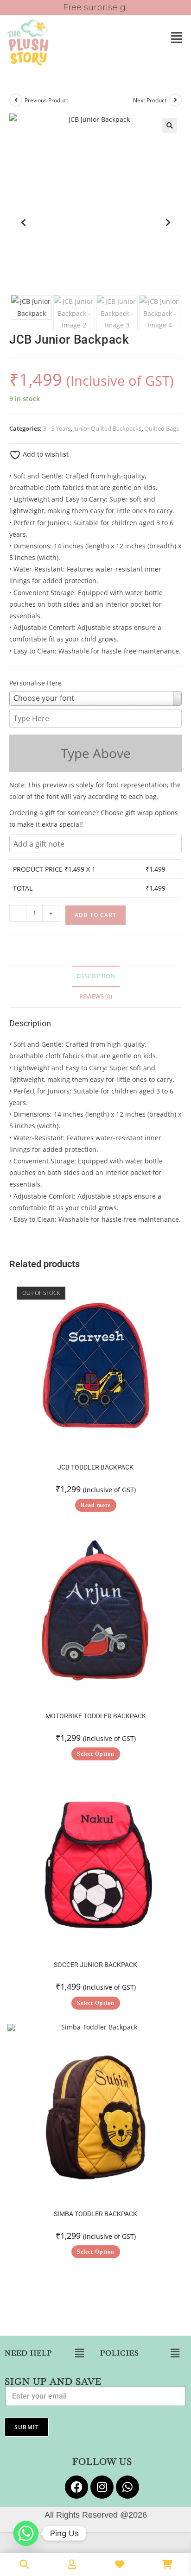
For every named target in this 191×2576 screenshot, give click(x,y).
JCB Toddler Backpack (95, 1467)
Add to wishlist (45, 454)
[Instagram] (102, 2487)
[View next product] (175, 100)
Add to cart (95, 915)
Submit (27, 2427)
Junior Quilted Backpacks (107, 428)
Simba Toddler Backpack (95, 2214)
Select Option (96, 1754)
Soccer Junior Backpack (95, 1965)
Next (168, 222)
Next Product (150, 100)
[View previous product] (16, 100)
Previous (23, 222)
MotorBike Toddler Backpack (96, 1716)
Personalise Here (35, 683)
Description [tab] (96, 976)
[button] (143, 37)
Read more (96, 1505)
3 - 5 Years (57, 428)
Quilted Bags (162, 428)
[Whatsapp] (127, 2487)
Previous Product (46, 100)
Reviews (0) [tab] (96, 996)
